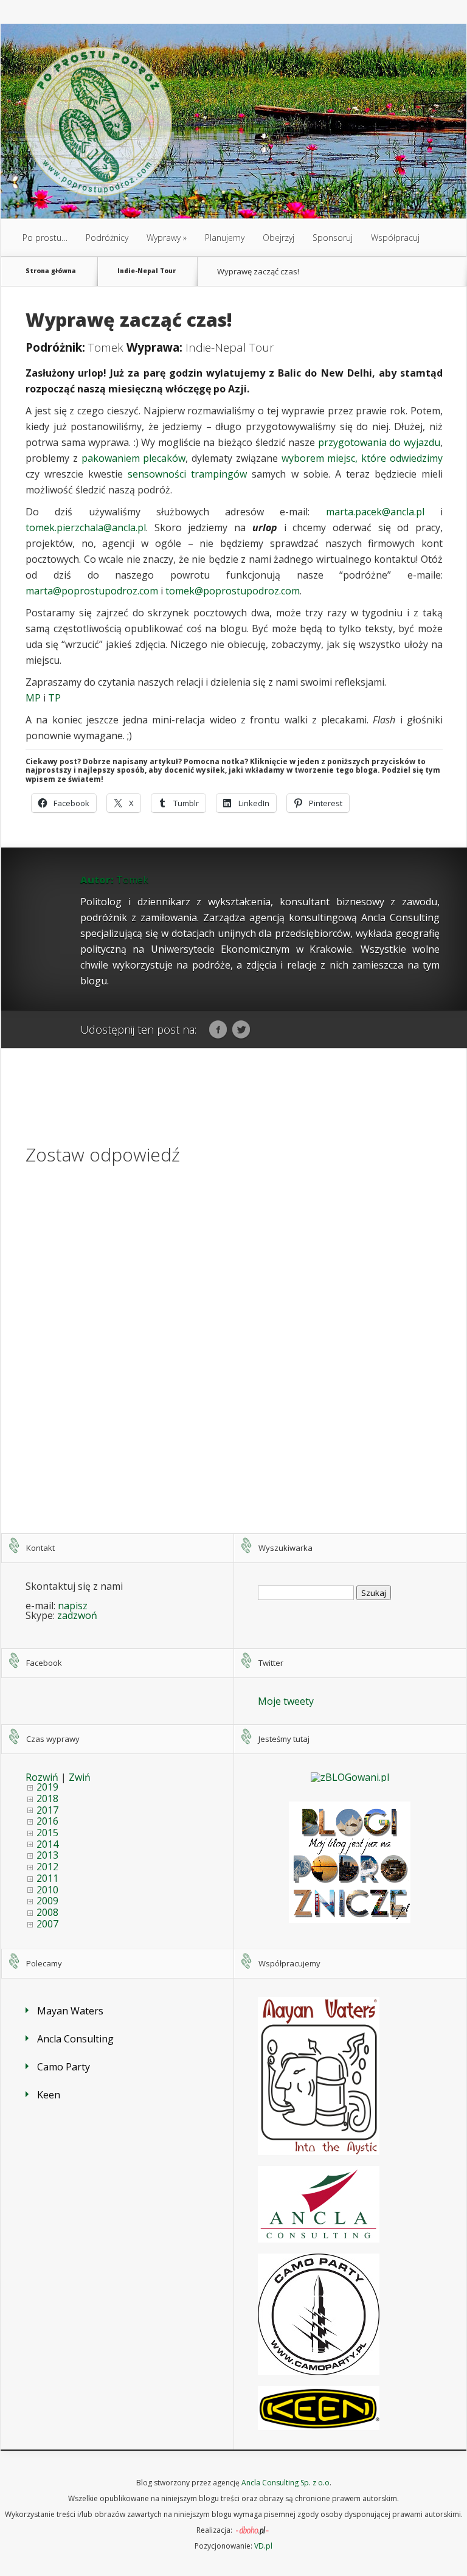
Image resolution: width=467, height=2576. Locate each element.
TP (54, 698)
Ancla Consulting (75, 2039)
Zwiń (80, 1777)
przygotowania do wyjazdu (379, 442)
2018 (47, 1798)
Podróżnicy (107, 238)
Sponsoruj (333, 238)
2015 (47, 1833)
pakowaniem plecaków (134, 458)
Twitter (241, 1030)
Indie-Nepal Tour (147, 271)
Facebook (218, 1030)
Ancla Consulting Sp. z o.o (285, 2483)
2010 (47, 1890)
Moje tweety (286, 1701)
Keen (49, 2095)
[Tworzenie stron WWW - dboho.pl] (252, 2530)
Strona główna (51, 271)
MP (33, 698)
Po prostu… (45, 238)
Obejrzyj (278, 238)
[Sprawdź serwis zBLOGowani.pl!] (350, 1777)
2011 (47, 1878)
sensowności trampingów (187, 474)
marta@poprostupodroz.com (92, 591)
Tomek (106, 347)
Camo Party (64, 2067)
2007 (47, 1924)
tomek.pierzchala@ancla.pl (86, 527)
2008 (47, 1912)
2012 (47, 1867)
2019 (47, 1787)
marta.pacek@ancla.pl (375, 512)
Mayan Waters (70, 2011)
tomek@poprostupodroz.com (233, 591)
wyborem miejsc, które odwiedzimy (362, 458)
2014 (47, 1844)
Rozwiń (42, 1777)
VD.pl (263, 2546)
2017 (47, 1810)
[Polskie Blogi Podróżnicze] (350, 1920)
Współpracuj (395, 238)
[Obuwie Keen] (319, 2426)
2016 (47, 1821)
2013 (47, 1855)
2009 (47, 1901)
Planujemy (225, 238)
